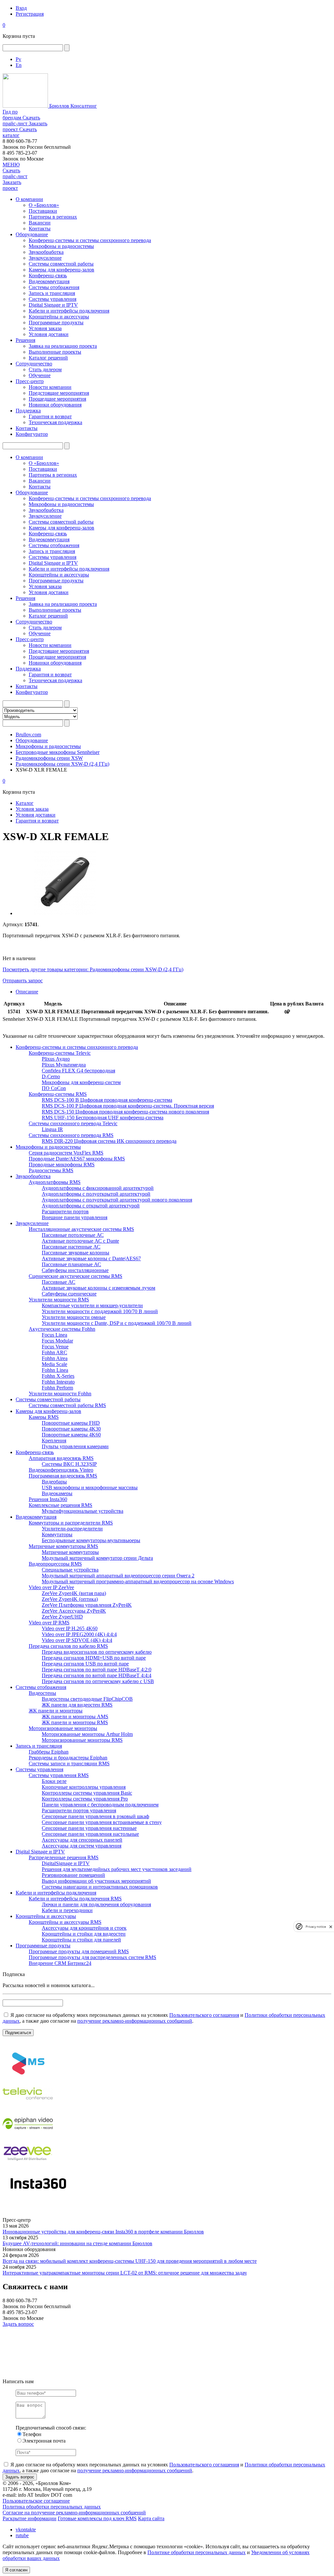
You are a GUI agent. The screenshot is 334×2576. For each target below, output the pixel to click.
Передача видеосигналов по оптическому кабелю (97, 1652)
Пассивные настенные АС (71, 1247)
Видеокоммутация (49, 281)
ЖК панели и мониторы (56, 1711)
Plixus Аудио (56, 1059)
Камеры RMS (44, 1417)
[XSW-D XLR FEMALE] (65, 913)
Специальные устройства (70, 1570)
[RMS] (28, 2076)
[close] (331, 1927)
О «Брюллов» (44, 205)
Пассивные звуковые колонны (76, 1253)
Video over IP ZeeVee (51, 1587)
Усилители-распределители (72, 1529)
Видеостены (42, 1693)
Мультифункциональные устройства (83, 1511)
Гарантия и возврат (50, 416)
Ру (18, 59)
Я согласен (16, 2570)
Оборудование (32, 234)
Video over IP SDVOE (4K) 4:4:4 (77, 1640)
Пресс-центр (30, 381)
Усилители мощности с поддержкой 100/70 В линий (100, 1311)
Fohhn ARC (54, 1352)
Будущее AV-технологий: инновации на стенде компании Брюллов (77, 2243)
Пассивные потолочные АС (73, 1235)
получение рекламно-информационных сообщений (135, 2021)
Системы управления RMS (59, 1775)
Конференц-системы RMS (58, 1094)
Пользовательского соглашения (204, 2015)
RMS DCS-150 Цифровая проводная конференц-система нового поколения (125, 1112)
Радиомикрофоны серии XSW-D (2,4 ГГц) (62, 764)
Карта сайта (151, 2518)
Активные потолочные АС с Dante (80, 1241)
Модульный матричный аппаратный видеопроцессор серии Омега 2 (118, 1576)
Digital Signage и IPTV (53, 305)
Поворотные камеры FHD (71, 1423)
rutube (22, 2535)
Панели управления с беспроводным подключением (100, 1805)
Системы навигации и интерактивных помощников (100, 1887)
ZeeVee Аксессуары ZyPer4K (74, 1611)
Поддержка (28, 411)
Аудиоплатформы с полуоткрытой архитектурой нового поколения (117, 1200)
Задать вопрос (18, 2324)
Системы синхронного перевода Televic (73, 1123)
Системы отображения (54, 287)
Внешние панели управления (75, 1217)
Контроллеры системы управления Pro (85, 1799)
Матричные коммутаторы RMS (63, 1546)
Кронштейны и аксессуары (59, 317)
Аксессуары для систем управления (82, 1846)
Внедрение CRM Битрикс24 (60, 1963)
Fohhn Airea (55, 1358)
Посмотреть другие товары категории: (46, 969)
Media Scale (54, 1364)
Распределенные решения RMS (64, 1857)
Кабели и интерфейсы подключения (69, 311)
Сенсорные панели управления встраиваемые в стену (102, 1822)
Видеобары (54, 1482)
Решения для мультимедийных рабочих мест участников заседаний (117, 1869)
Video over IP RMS (49, 1623)
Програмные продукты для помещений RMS (79, 1951)
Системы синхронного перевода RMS (71, 1135)
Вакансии (40, 223)
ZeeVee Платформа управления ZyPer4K (87, 1605)
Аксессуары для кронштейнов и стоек (84, 1928)
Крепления (54, 1441)
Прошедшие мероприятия (57, 399)
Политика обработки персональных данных (52, 2507)
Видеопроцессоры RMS (55, 1564)
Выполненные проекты (55, 352)
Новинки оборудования (55, 405)
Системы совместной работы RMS (67, 1405)
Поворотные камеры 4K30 (71, 1429)
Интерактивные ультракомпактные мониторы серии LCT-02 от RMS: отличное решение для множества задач (125, 2273)
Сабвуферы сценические (69, 1294)
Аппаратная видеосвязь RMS (61, 1458)
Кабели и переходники (67, 1910)
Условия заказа (45, 328)
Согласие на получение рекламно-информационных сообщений (74, 2513)
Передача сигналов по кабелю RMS (68, 1646)
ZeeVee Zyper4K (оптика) (70, 1599)
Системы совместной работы (61, 264)
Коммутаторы (57, 1534)
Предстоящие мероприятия (59, 393)
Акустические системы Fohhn (62, 1329)
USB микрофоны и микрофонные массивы (90, 1487)
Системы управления (53, 299)
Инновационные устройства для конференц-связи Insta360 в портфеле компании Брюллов (103, 2232)
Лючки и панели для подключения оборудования (96, 1904)
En (19, 65)
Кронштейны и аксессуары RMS (65, 1922)
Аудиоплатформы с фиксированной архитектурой (98, 1188)
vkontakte (26, 2530)
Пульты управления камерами (75, 1446)
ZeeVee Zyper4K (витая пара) (74, 1593)
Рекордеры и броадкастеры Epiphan (68, 1758)
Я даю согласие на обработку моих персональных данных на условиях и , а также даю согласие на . (164, 2018)
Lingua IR (52, 1129)
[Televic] (28, 2106)
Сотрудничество (34, 364)
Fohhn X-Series (58, 1376)
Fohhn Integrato (58, 1382)
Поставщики (43, 211)
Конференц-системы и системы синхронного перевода (90, 240)
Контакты (40, 229)
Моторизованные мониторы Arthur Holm (87, 1734)
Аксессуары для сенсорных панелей (82, 1840)
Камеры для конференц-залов (61, 270)
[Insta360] (37, 2196)
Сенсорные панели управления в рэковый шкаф (95, 1816)
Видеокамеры (57, 1493)
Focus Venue (55, 1347)
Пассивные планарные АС (71, 1264)
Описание (27, 992)
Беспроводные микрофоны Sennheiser (58, 752)
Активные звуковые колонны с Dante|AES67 (91, 1258)
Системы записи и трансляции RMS (69, 1763)
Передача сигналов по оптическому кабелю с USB (98, 1681)
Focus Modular (57, 1341)
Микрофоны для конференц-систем (81, 1082)
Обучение (40, 375)
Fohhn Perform (57, 1388)
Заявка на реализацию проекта (63, 346)
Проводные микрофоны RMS (62, 1165)
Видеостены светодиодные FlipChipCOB (87, 1699)
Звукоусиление (45, 258)
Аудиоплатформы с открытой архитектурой (91, 1206)
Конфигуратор (32, 434)
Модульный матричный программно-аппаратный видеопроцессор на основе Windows (138, 1581)
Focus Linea (54, 1335)
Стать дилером (45, 369)
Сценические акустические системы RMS (76, 1276)
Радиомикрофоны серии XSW (49, 758)
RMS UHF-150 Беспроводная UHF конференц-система (103, 1118)
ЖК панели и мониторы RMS (75, 1722)
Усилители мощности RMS (59, 1300)
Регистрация (30, 14)
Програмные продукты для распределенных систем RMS (92, 1957)
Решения (25, 340)
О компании (29, 199)
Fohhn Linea (55, 1370)
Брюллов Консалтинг (72, 106)
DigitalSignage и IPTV (66, 1863)
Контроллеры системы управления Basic (87, 1793)
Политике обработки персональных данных (197, 2552)
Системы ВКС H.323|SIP (69, 1464)
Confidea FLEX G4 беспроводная (78, 1071)
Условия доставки (49, 334)
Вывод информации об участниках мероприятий (96, 1881)
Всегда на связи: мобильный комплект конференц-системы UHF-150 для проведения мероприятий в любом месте (130, 2261)
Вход (21, 8)
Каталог (25, 803)
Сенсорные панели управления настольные (90, 1834)
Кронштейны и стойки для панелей (81, 1940)
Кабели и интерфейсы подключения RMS (75, 1899)
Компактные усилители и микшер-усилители (92, 1305)
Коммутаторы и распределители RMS (71, 1523)
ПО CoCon (54, 1088)
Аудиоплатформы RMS (55, 1182)
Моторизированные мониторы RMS (82, 1740)
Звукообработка (46, 252)
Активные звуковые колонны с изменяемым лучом (99, 1288)
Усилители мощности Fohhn (60, 1394)
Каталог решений (48, 358)
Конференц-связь (48, 276)
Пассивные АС (59, 1282)
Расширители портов (65, 1211)
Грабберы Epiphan (49, 1752)
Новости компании (50, 387)
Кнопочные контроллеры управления (84, 1787)
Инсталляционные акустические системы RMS (81, 1229)
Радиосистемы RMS (51, 1170)
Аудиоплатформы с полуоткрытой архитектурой (96, 1194)
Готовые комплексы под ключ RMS (97, 2518)
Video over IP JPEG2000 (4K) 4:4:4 (79, 1634)
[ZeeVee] (28, 2166)
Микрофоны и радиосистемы (61, 246)
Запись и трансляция (52, 293)
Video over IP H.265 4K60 (70, 1628)
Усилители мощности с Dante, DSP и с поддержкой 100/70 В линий (117, 1323)
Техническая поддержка (55, 422)
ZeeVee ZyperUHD (62, 1617)
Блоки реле (54, 1781)
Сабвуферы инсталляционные (75, 1270)
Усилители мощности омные (74, 1317)
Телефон (32, 2434)
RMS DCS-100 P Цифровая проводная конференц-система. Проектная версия (128, 1106)
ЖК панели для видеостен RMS (77, 1705)
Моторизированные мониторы (63, 1728)
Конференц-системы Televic (60, 1053)
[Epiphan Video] (28, 2136)
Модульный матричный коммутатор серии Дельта (97, 1558)
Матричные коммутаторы (70, 1552)
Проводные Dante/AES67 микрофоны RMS (77, 1159)
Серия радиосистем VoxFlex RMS (66, 1153)
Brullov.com (28, 735)
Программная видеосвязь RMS (63, 1476)
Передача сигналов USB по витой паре (85, 1664)
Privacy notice (316, 1927)
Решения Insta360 (48, 1499)
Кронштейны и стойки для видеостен (84, 1934)
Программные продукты (56, 322)
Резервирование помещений (73, 1875)
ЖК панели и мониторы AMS (75, 1717)
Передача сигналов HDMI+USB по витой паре (94, 1658)
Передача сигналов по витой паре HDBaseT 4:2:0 (97, 1670)
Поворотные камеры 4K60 (71, 1435)
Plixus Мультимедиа (64, 1065)
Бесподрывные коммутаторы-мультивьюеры (91, 1540)
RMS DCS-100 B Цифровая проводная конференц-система (107, 1100)
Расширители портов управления (79, 1810)
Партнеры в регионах (53, 217)
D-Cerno (51, 1076)
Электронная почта (44, 2441)
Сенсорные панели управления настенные (89, 1828)
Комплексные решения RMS (61, 1505)
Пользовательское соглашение (36, 2501)
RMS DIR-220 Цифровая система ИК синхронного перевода (109, 1141)
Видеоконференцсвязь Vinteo (61, 1470)
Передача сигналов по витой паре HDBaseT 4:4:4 (97, 1675)
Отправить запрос (23, 981)
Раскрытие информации (30, 2518)
